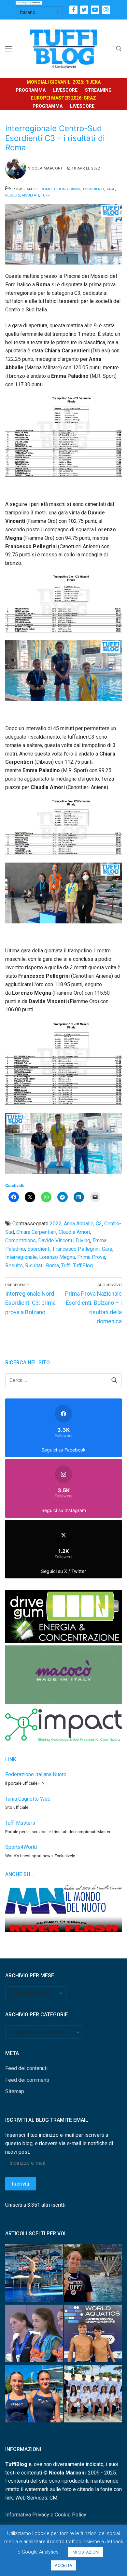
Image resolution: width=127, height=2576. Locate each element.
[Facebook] (73, 10)
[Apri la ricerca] (119, 49)
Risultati (30, 195)
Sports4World (21, 1847)
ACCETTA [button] (63, 2565)
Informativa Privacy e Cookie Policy (46, 2515)
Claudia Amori (74, 1232)
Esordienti (93, 189)
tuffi (66, 1266)
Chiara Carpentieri (36, 1232)
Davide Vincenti (56, 1240)
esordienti (39, 1249)
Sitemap (15, 2091)
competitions (21, 1240)
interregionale (21, 1257)
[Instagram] (106, 10)
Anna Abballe (79, 1224)
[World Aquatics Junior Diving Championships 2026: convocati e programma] (93, 2395)
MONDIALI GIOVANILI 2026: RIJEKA (64, 82)
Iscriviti (21, 2184)
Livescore (65, 90)
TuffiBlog (83, 1266)
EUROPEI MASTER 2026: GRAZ (63, 98)
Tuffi (46, 195)
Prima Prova (91, 1257)
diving (83, 1240)
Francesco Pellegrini (76, 1249)
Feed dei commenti (27, 2080)
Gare (110, 189)
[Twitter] (84, 10)
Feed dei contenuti (26, 2068)
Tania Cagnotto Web (28, 1799)
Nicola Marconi (45, 168)
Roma (52, 1266)
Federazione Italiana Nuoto (36, 1774)
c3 (99, 1224)
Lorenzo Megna (57, 1257)
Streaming (98, 90)
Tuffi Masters (20, 1823)
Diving (75, 189)
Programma (31, 90)
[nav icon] (9, 49)
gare (107, 1249)
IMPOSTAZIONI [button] (85, 2552)
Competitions (54, 189)
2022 (56, 1224)
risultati (34, 1266)
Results (13, 195)
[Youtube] (95, 10)
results (14, 1266)
